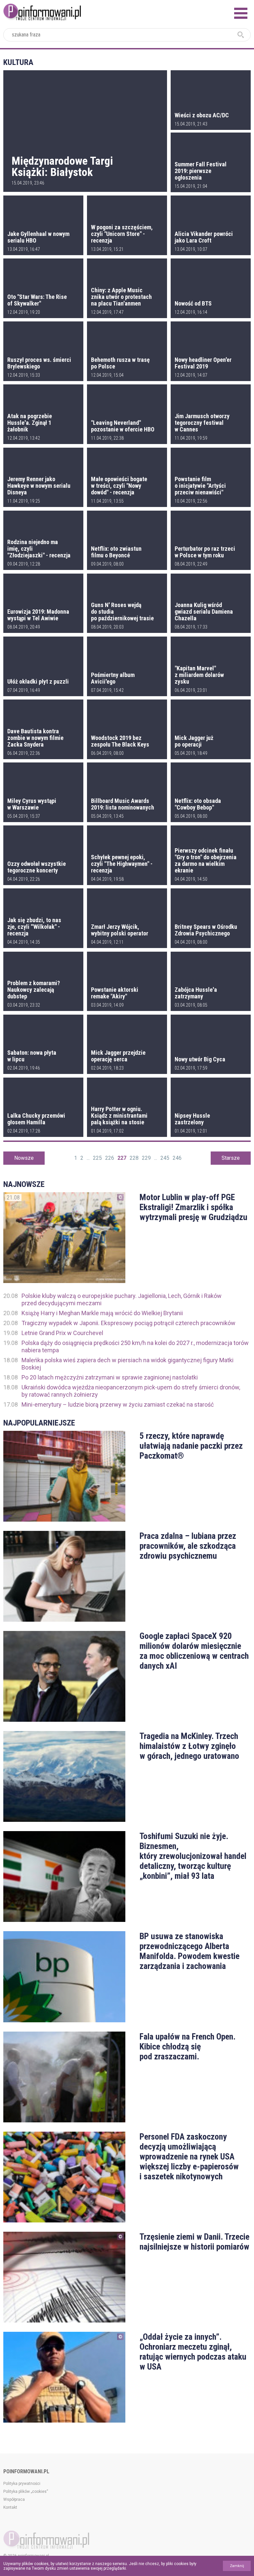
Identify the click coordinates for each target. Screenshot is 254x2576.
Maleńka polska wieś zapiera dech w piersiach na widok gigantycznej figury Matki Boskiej (127, 1364)
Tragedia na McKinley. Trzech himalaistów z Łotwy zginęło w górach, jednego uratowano (189, 1746)
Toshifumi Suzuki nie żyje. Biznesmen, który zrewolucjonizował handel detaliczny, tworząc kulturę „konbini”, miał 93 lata (193, 1856)
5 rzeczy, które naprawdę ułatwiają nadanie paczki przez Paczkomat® (191, 1446)
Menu (241, 13)
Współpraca (14, 2499)
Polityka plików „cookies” (26, 2492)
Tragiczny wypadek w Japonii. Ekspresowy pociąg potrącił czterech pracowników (128, 1323)
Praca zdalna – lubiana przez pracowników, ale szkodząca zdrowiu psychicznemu (188, 1546)
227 (122, 1158)
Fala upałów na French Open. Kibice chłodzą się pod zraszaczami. (188, 2046)
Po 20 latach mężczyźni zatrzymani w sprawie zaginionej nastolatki (110, 1377)
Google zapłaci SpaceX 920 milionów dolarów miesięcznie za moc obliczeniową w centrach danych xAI (194, 1651)
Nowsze (24, 1158)
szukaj (241, 35)
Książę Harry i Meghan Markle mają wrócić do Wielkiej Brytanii (102, 1313)
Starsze (231, 1158)
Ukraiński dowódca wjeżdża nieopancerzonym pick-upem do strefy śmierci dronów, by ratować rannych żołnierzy (131, 1391)
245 (165, 1158)
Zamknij (237, 2566)
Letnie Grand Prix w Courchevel (62, 1333)
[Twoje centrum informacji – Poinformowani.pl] (42, 11)
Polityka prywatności (22, 2484)
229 (146, 1158)
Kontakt (10, 2507)
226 (110, 1158)
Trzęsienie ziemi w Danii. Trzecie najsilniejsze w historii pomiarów (194, 2242)
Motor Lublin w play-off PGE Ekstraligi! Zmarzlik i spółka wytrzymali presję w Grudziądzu (193, 1207)
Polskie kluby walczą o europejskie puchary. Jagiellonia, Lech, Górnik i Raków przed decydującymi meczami (122, 1299)
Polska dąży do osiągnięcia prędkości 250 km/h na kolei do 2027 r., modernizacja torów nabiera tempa (135, 1346)
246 (177, 1158)
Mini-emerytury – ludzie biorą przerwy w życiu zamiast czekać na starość (118, 1404)
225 (97, 1158)
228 (134, 1158)
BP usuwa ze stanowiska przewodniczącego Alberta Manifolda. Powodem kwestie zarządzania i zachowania (190, 1951)
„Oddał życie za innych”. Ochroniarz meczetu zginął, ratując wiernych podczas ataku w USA (193, 2352)
